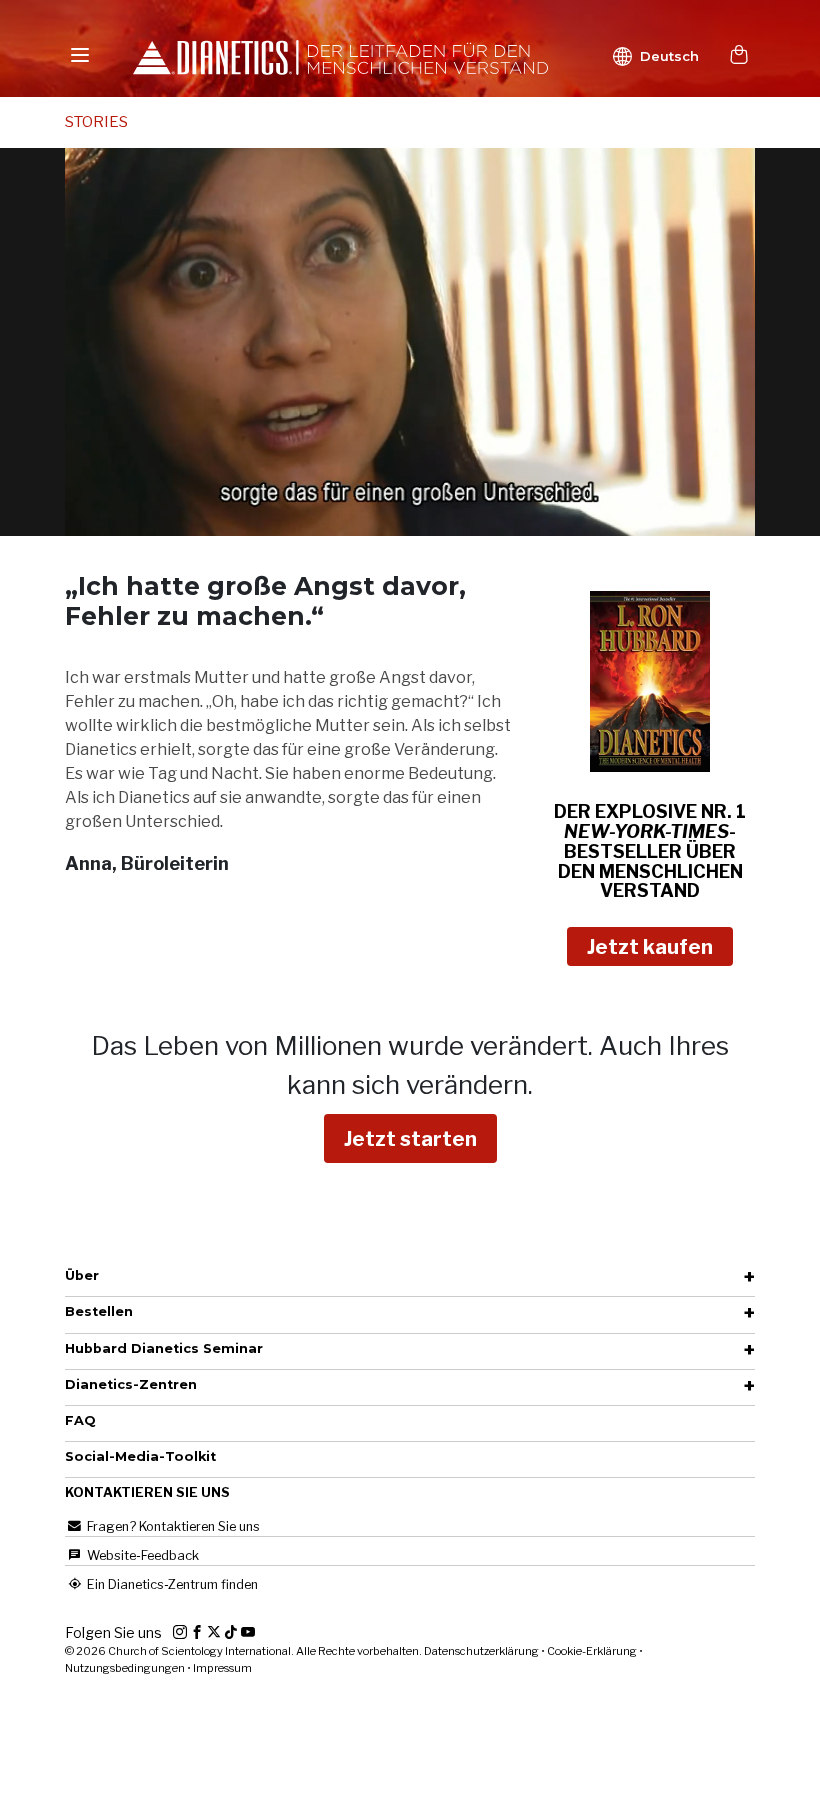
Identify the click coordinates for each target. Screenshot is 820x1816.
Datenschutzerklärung (481, 1651)
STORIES (96, 122)
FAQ (80, 1420)
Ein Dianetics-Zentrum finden (171, 1584)
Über (82, 1275)
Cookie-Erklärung (592, 1651)
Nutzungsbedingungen (125, 1668)
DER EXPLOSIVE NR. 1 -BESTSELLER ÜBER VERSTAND (650, 851)
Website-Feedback (141, 1555)
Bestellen (99, 1311)
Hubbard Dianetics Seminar (164, 1348)
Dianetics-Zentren (131, 1384)
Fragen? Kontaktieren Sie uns (172, 1526)
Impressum (222, 1668)
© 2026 (244, 1651)
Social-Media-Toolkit (140, 1456)
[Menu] (80, 54)
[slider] (388, 520)
